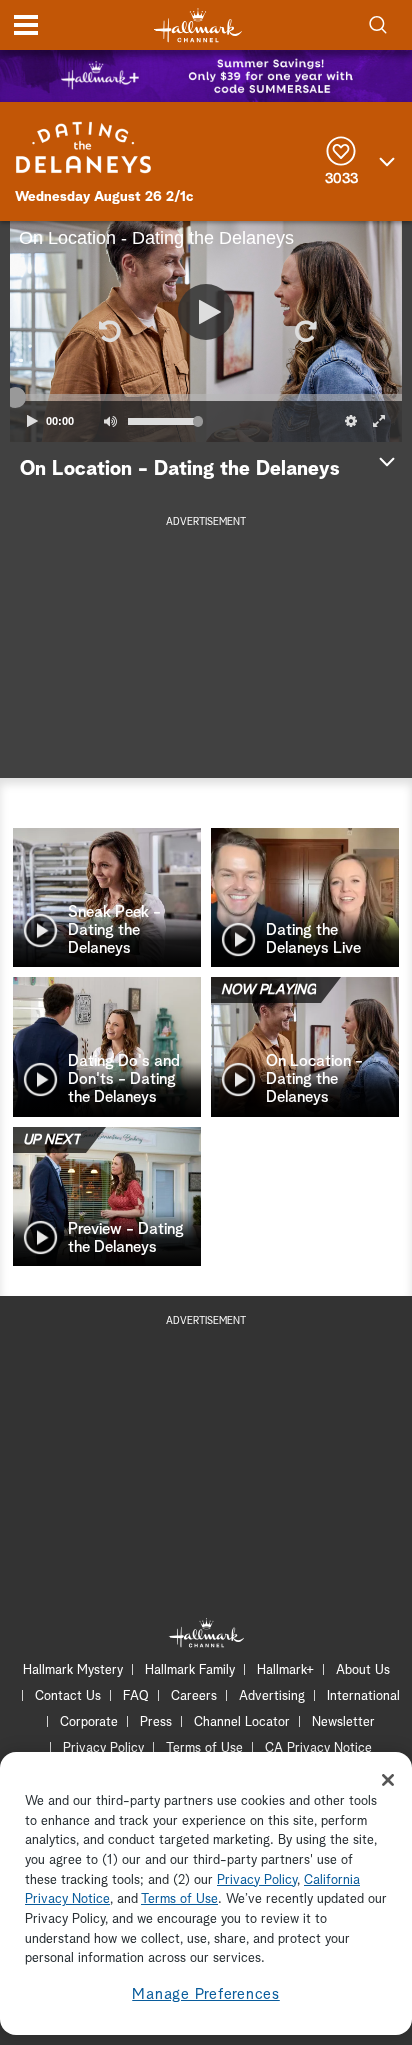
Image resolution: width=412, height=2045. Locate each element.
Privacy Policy (103, 1748)
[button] (108, 331)
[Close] (388, 1780)
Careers (194, 1696)
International (363, 1696)
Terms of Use (204, 1748)
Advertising (272, 1696)
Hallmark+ (285, 1670)
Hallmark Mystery (73, 1670)
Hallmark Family (190, 1670)
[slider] (206, 398)
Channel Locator (242, 1722)
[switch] (110, 421)
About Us (363, 1670)
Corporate (89, 1722)
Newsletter (343, 1722)
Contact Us (68, 1696)
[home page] (198, 25)
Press (156, 1722)
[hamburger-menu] (26, 25)
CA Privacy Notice (318, 1748)
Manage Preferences (206, 1994)
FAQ (136, 1696)
